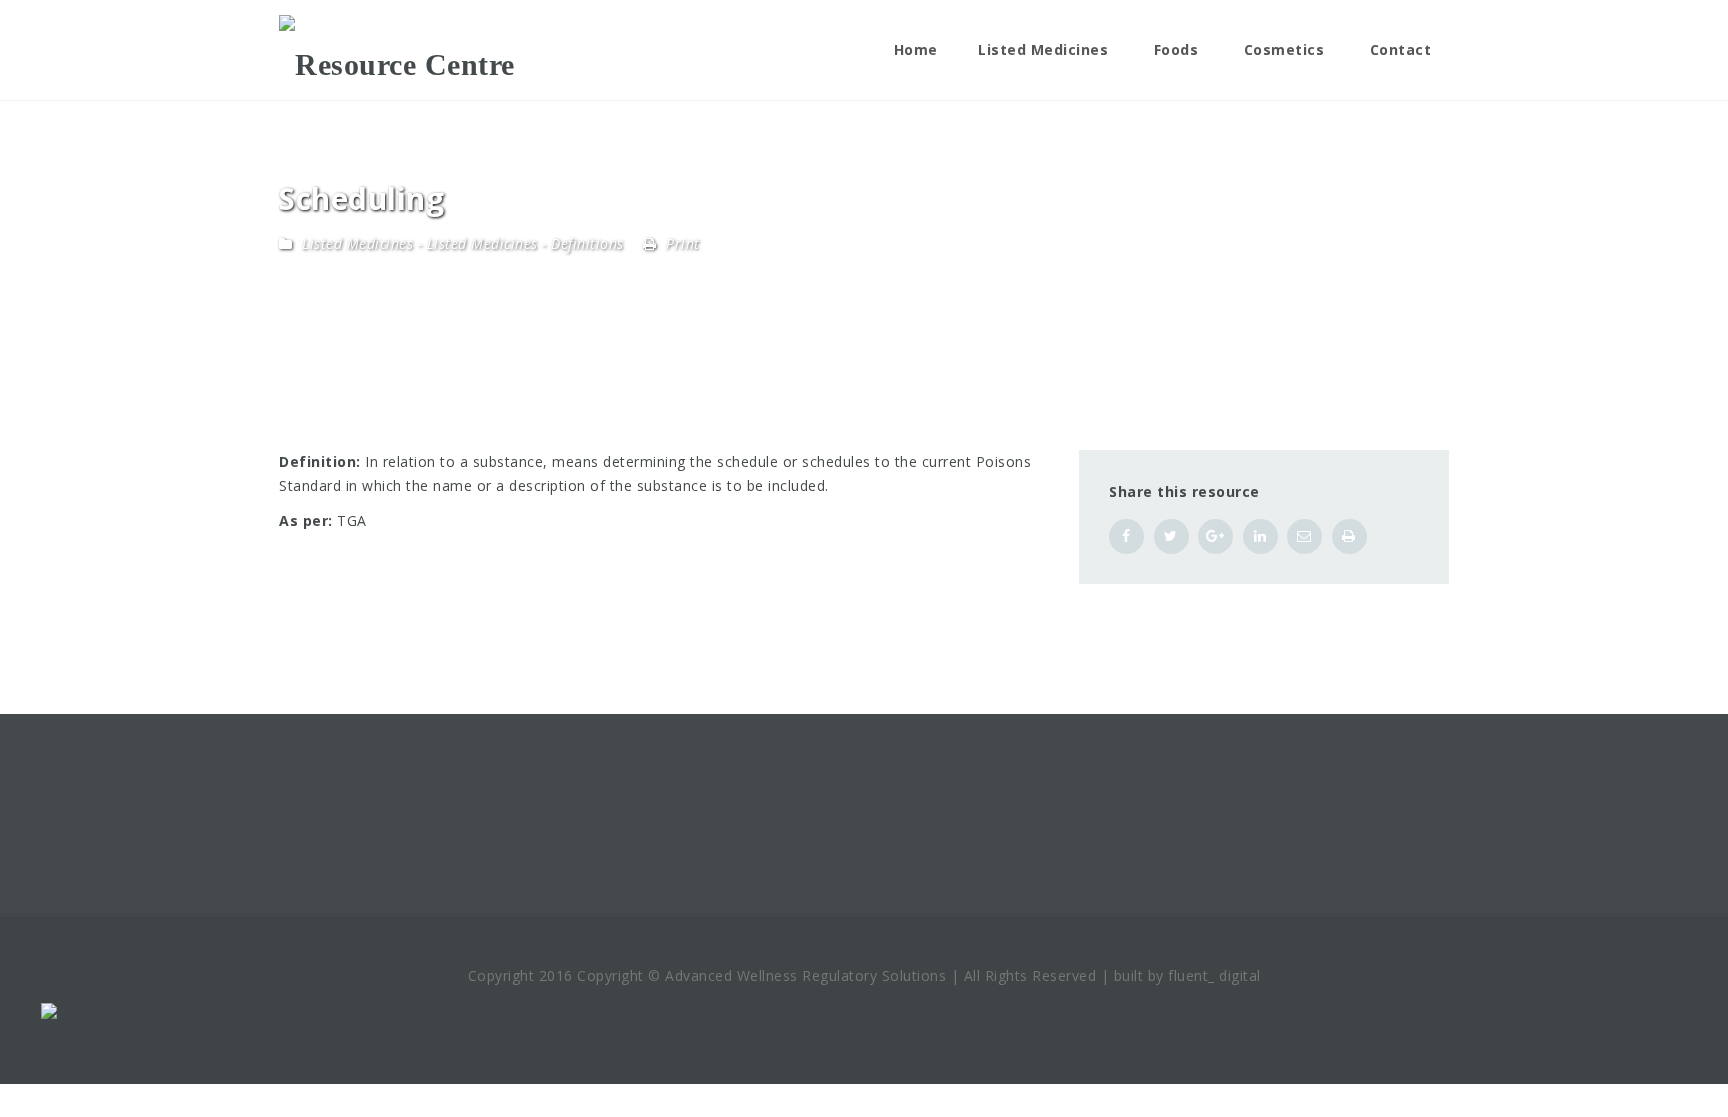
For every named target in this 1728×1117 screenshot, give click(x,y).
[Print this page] (1349, 536)
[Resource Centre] (397, 50)
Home (916, 49)
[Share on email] (1304, 536)
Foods (1176, 49)
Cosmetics (1284, 49)
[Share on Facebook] (1126, 536)
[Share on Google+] (1215, 536)
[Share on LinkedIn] (1260, 536)
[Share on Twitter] (1171, 536)
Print (681, 243)
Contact (1401, 49)
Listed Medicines (1043, 49)
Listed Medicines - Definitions (525, 243)
